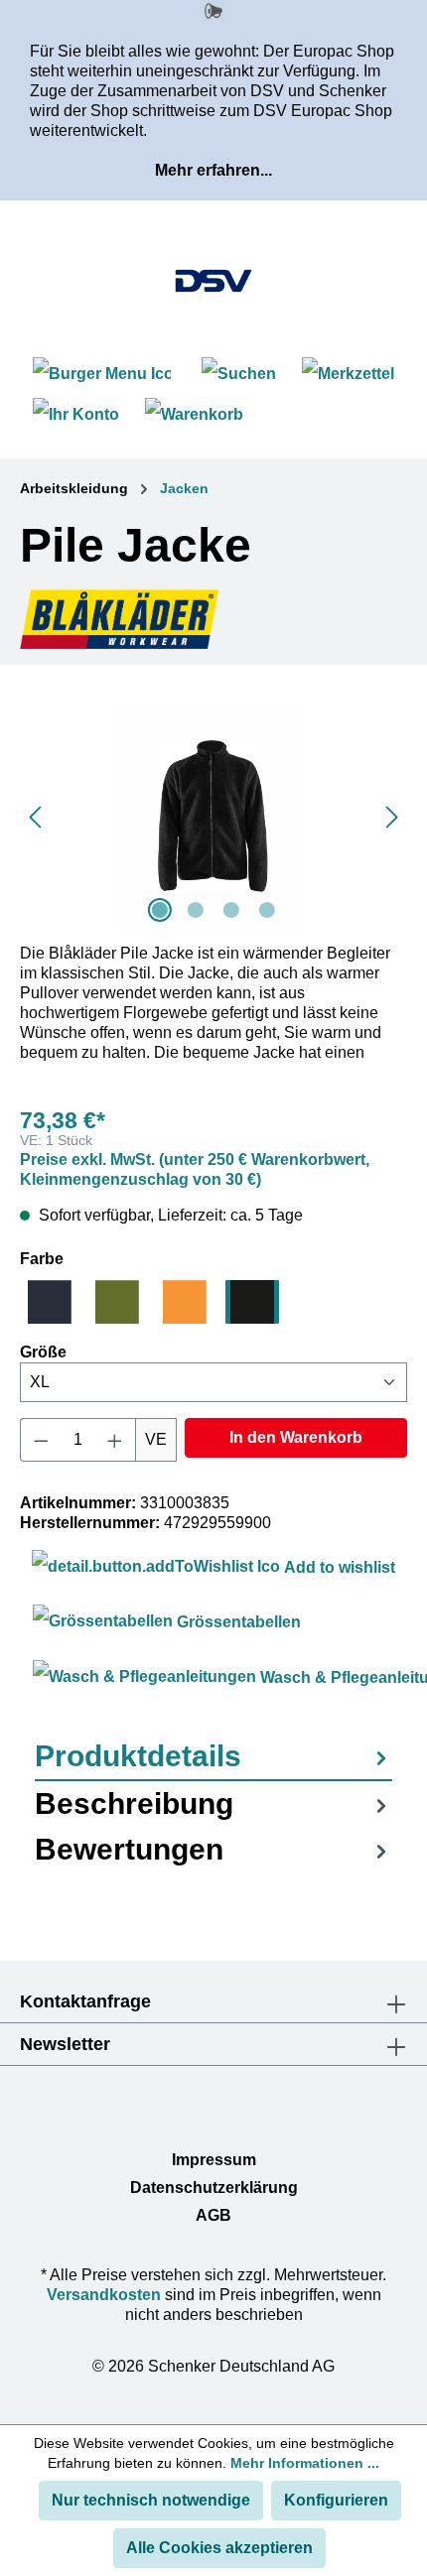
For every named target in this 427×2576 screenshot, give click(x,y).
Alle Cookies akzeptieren (219, 2548)
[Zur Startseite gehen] (213, 281)
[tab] (213, 1757)
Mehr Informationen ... (305, 2463)
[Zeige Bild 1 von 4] (160, 910)
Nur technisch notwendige (151, 2500)
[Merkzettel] (348, 374)
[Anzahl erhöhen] (115, 1440)
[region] (213, 816)
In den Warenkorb (296, 1437)
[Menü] (104, 374)
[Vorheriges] (35, 816)
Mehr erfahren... (213, 170)
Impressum (214, 2160)
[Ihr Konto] (76, 414)
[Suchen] (239, 374)
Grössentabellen (237, 1622)
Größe (43, 1352)
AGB (213, 2215)
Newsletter (65, 2044)
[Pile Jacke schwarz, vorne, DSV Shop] (213, 816)
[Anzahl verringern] (41, 1440)
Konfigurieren (336, 2500)
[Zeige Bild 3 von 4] (231, 910)
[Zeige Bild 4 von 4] (267, 910)
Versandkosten (104, 2295)
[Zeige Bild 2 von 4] (196, 910)
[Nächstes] (392, 816)
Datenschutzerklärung (214, 2188)
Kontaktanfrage (85, 2001)
